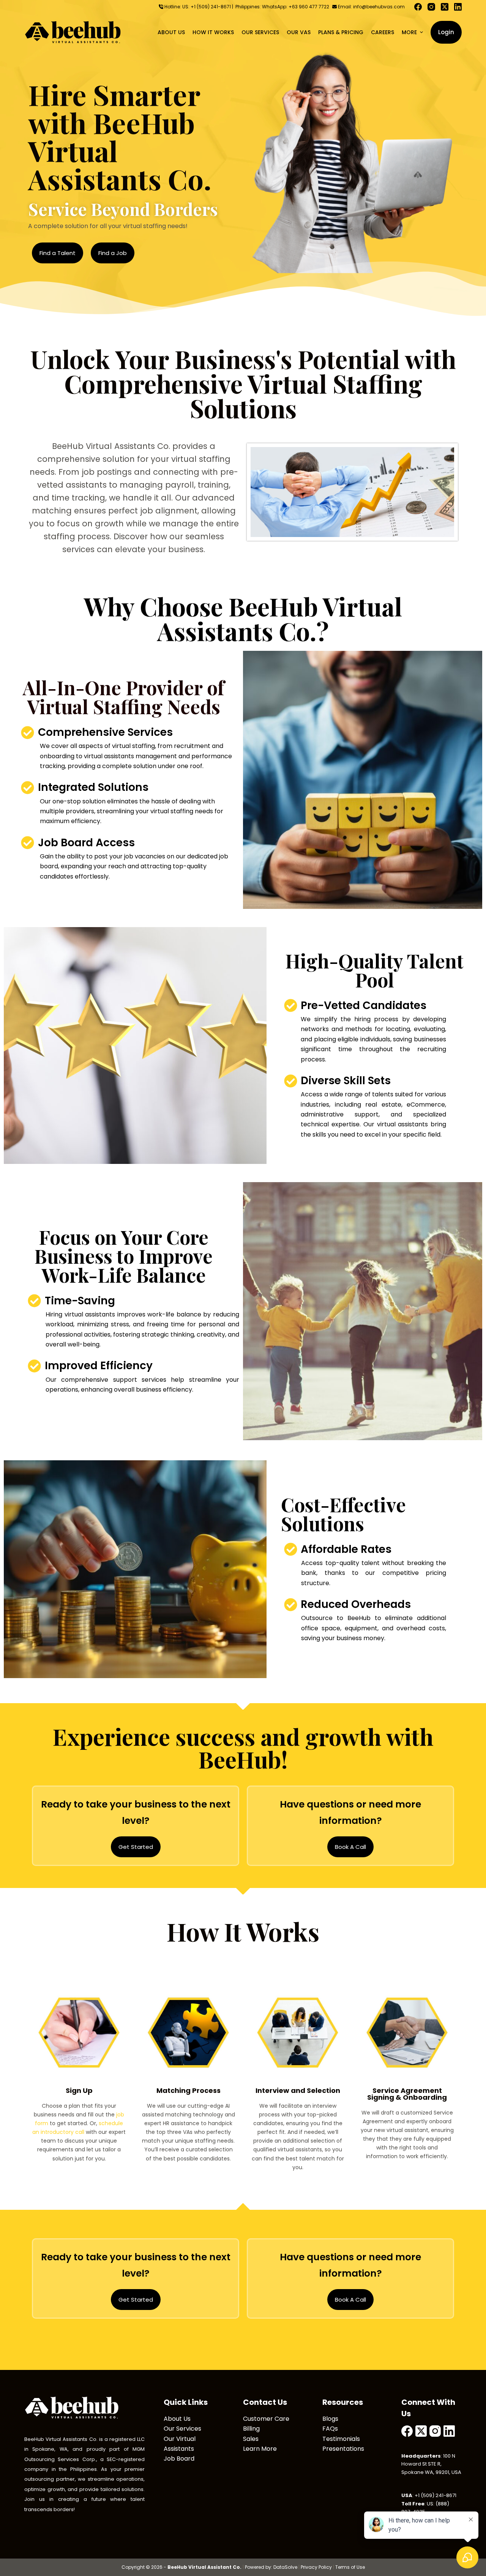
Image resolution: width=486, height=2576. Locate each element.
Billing (251, 2429)
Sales (251, 2439)
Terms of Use (350, 2567)
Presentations (343, 2449)
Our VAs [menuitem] (299, 32)
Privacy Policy (316, 2567)
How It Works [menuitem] (213, 32)
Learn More (260, 2449)
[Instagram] (431, 7)
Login (446, 32)
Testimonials (341, 2439)
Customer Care (266, 2419)
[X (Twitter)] (445, 7)
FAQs (330, 2429)
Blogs (330, 2419)
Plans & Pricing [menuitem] (341, 32)
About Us (177, 2419)
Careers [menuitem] (383, 32)
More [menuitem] (409, 32)
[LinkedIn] (458, 7)
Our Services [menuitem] (260, 32)
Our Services (182, 2429)
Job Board (179, 2459)
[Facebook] (418, 7)
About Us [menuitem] (171, 32)
